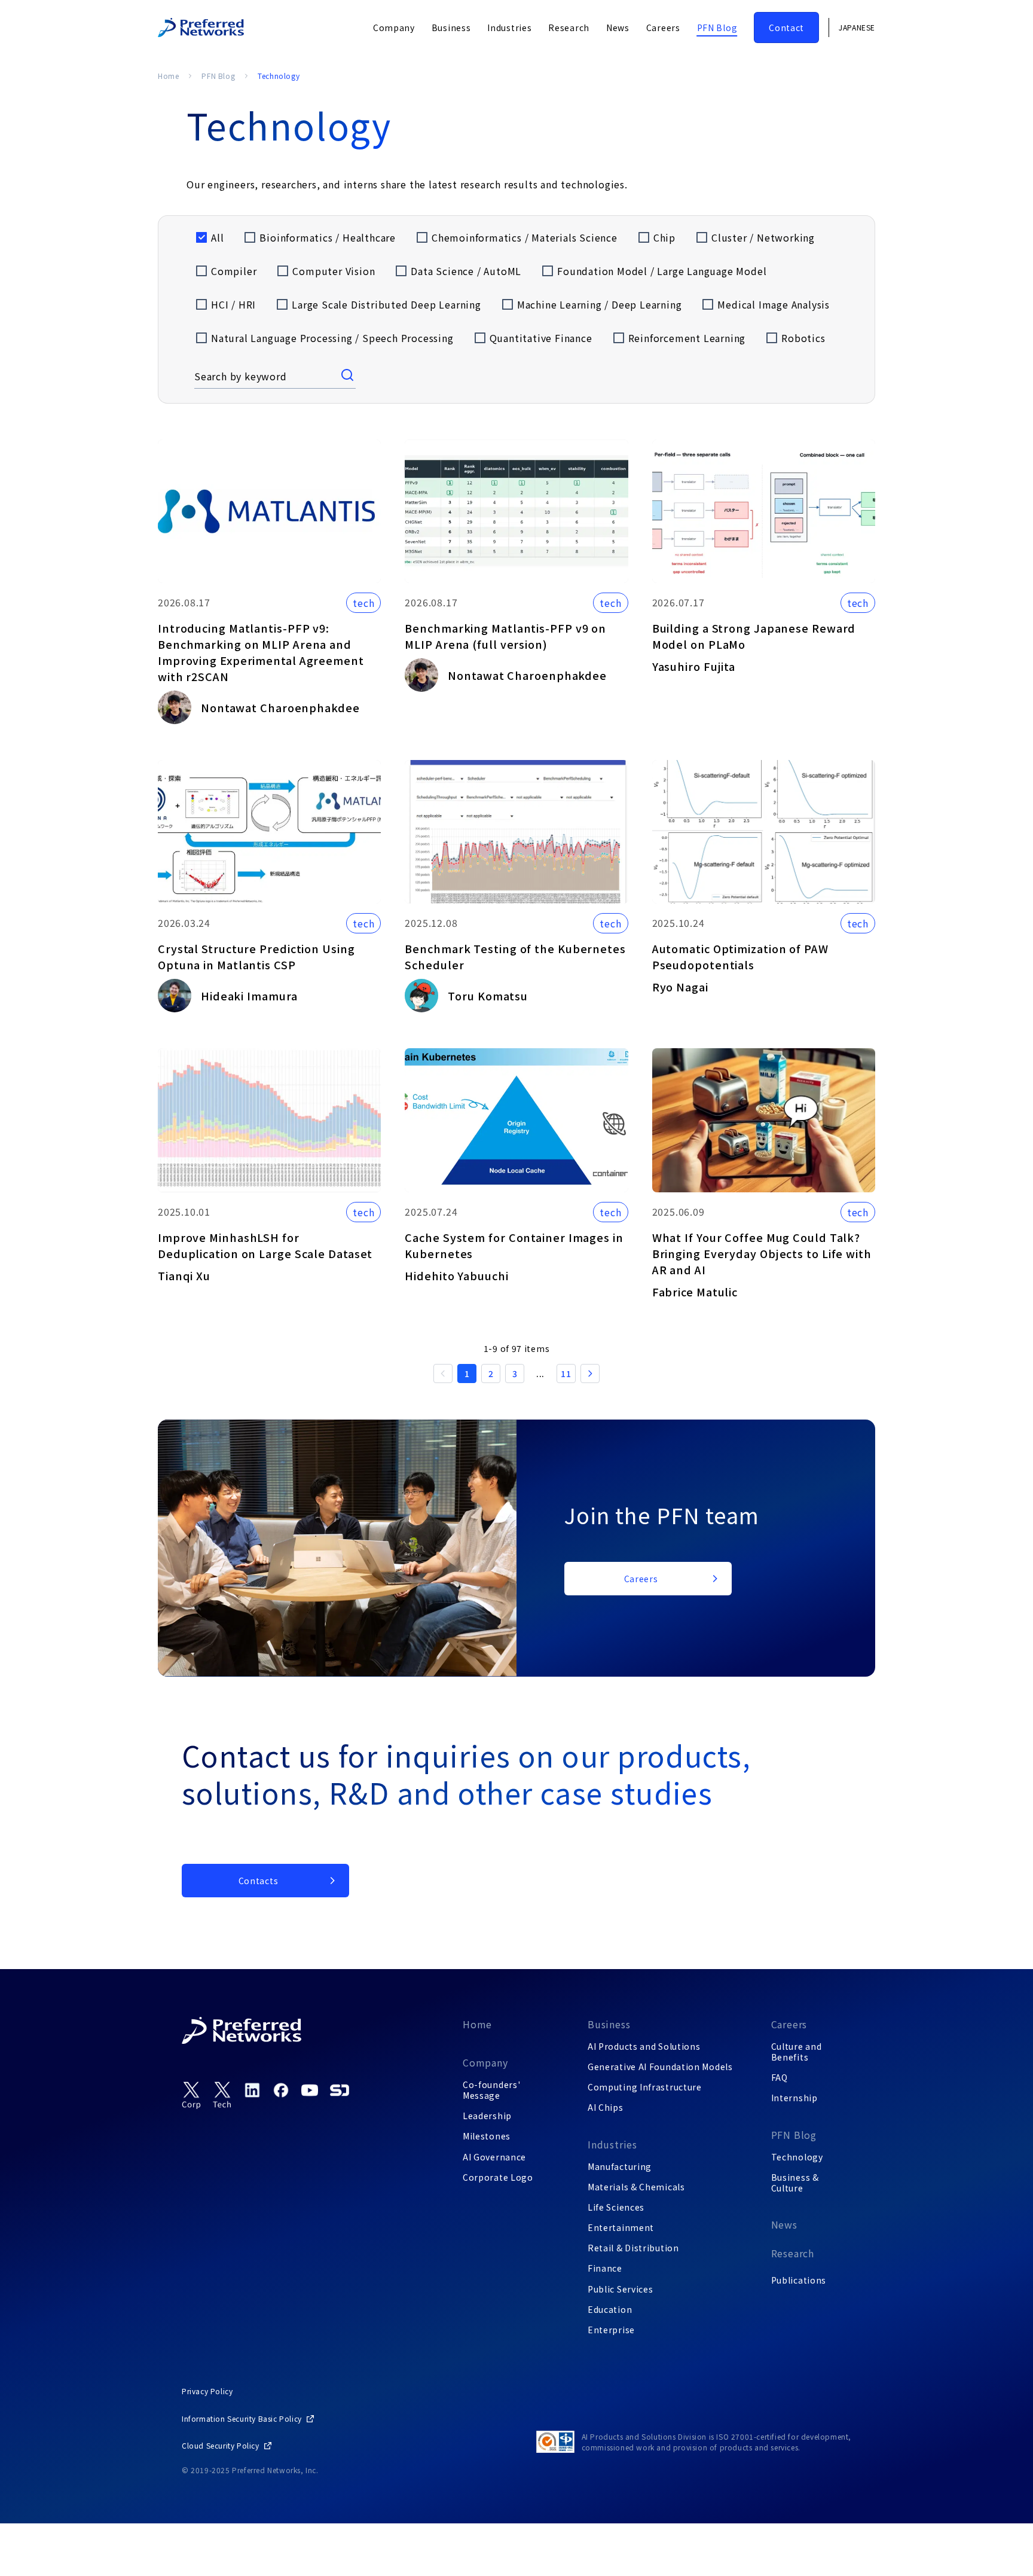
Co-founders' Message (491, 2090)
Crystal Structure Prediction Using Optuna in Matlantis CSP (256, 956)
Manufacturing (620, 2166)
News (784, 2224)
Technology (797, 2157)
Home (168, 76)
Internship (794, 2098)
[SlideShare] (340, 2090)
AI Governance (494, 2157)
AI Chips (606, 2107)
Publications (799, 2280)
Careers (789, 2024)
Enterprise (611, 2330)
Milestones (487, 2136)
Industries (612, 2144)
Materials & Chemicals (636, 2187)
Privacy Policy (207, 2391)
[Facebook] (281, 2090)
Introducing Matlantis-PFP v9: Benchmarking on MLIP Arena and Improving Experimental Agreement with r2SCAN (261, 652)
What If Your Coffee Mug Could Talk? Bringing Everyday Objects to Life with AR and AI (762, 1253)
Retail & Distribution (633, 2248)
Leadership (487, 2116)
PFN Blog (218, 76)
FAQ (780, 2077)
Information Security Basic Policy (242, 2418)
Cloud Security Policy (221, 2445)
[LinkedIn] (252, 2090)
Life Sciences (616, 2207)
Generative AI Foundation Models (660, 2067)
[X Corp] (191, 2096)
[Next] (590, 1374)
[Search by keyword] (349, 376)
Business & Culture (795, 2183)
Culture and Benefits (797, 2052)
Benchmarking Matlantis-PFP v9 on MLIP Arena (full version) (505, 636)
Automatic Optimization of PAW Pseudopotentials (740, 956)
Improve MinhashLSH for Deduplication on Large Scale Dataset (265, 1245)
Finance (605, 2268)
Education (610, 2309)
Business (609, 2024)
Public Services (621, 2289)
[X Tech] (222, 2096)
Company (485, 2062)
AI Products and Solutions (644, 2046)
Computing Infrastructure (645, 2087)
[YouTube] (310, 2090)
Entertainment (621, 2227)
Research (793, 2253)
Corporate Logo (498, 2177)
